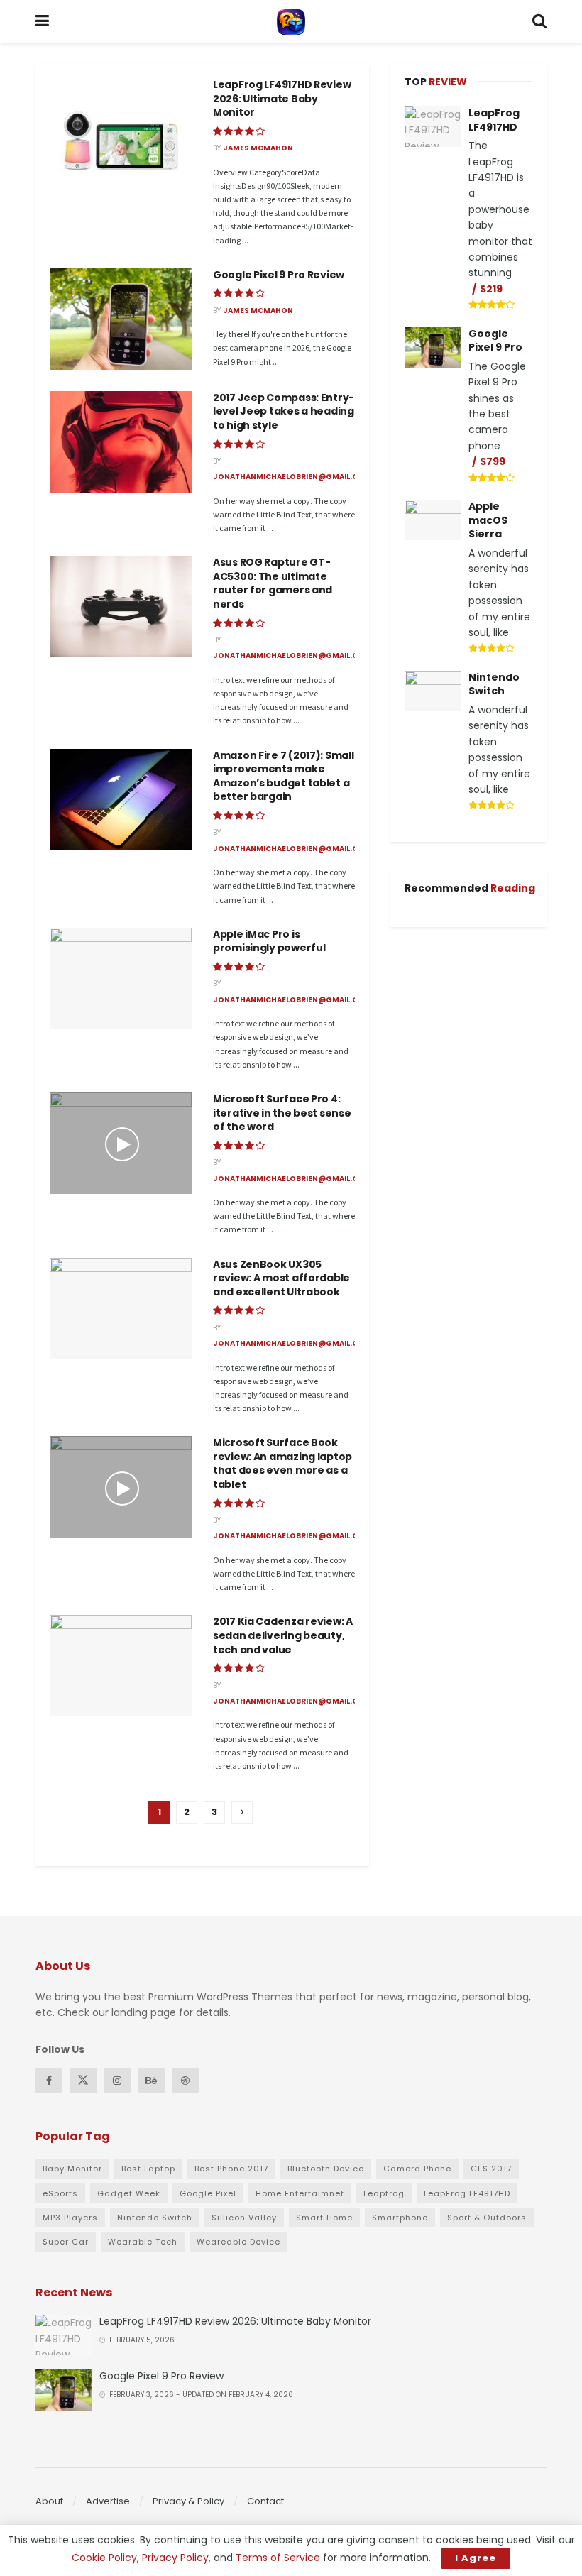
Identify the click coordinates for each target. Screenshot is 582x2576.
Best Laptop (148, 2169)
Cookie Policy (104, 2558)
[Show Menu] (42, 21)
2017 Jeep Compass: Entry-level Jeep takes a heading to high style (284, 411)
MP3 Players (70, 2218)
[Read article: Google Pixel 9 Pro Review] (121, 319)
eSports (60, 2193)
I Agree (476, 2558)
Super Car (66, 2242)
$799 (493, 461)
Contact (265, 2501)
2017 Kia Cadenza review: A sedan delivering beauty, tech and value (283, 1635)
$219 (491, 289)
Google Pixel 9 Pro (495, 341)
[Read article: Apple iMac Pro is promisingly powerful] (121, 979)
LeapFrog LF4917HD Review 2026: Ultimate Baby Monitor (282, 98)
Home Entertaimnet (300, 2193)
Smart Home (324, 2218)
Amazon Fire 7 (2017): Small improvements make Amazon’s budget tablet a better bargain (283, 776)
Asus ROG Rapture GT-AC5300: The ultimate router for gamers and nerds (273, 583)
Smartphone (400, 2218)
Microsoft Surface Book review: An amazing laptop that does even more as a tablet (282, 1463)
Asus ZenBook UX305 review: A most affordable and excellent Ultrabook (281, 1278)
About (49, 2501)
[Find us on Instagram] (117, 2081)
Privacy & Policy (188, 2501)
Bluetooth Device (326, 2169)
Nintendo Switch (494, 684)
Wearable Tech (143, 2242)
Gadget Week (129, 2193)
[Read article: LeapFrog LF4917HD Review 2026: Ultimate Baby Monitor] (121, 129)
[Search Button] (539, 21)
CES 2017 (491, 2169)
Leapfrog (384, 2193)
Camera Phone (417, 2169)
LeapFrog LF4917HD (494, 120)
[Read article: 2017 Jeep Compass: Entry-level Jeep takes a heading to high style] (121, 442)
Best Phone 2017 (231, 2169)
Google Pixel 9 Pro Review (279, 275)
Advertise (108, 2501)
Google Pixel (208, 2193)
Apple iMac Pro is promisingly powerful (269, 941)
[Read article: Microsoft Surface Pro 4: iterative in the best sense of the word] (121, 1143)
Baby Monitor (72, 2169)
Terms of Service (278, 2558)
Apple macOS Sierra (488, 520)
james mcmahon (258, 148)
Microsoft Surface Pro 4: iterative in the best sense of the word (282, 1113)
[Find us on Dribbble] (185, 2081)
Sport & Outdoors (487, 2218)
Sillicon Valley (244, 2218)
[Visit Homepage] (291, 21)
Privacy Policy (175, 2558)
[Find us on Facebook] (49, 2081)
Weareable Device (238, 2242)
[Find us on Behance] (151, 2081)
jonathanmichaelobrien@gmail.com (292, 477)
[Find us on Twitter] (83, 2081)
